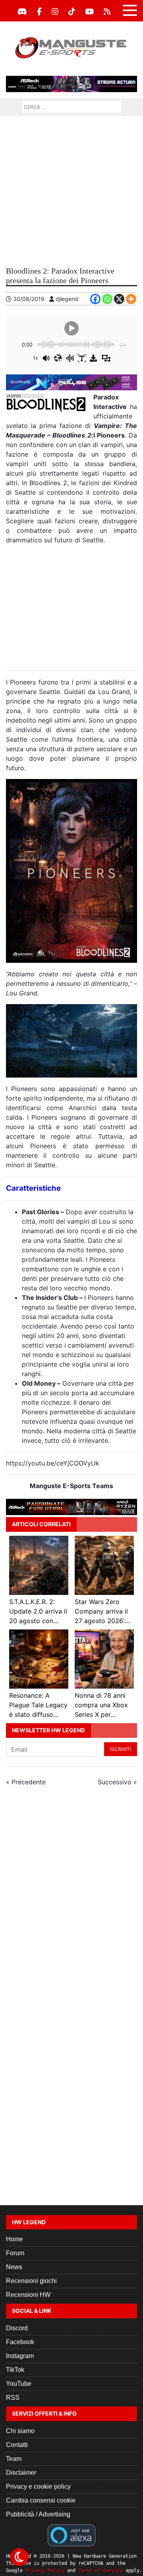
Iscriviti (121, 1749)
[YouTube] (89, 12)
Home (14, 2239)
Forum (15, 2253)
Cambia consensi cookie (41, 2500)
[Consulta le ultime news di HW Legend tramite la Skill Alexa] (71, 2535)
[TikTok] (72, 12)
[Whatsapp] (107, 299)
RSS (13, 2398)
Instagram (20, 2356)
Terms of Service (100, 2570)
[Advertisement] (71, 191)
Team (14, 2459)
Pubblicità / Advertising (38, 2514)
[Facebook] (39, 12)
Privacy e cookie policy (38, 2486)
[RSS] (107, 12)
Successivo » (117, 1782)
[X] (119, 299)
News (14, 2267)
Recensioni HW (28, 2295)
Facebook (20, 2342)
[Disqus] (71, 1899)
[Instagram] (55, 12)
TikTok (15, 2370)
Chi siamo (20, 2431)
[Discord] (22, 12)
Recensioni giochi (31, 2281)
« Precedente (26, 1782)
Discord (17, 2328)
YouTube (19, 2384)
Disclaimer (21, 2473)
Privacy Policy (45, 2570)
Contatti (17, 2445)
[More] (131, 299)
